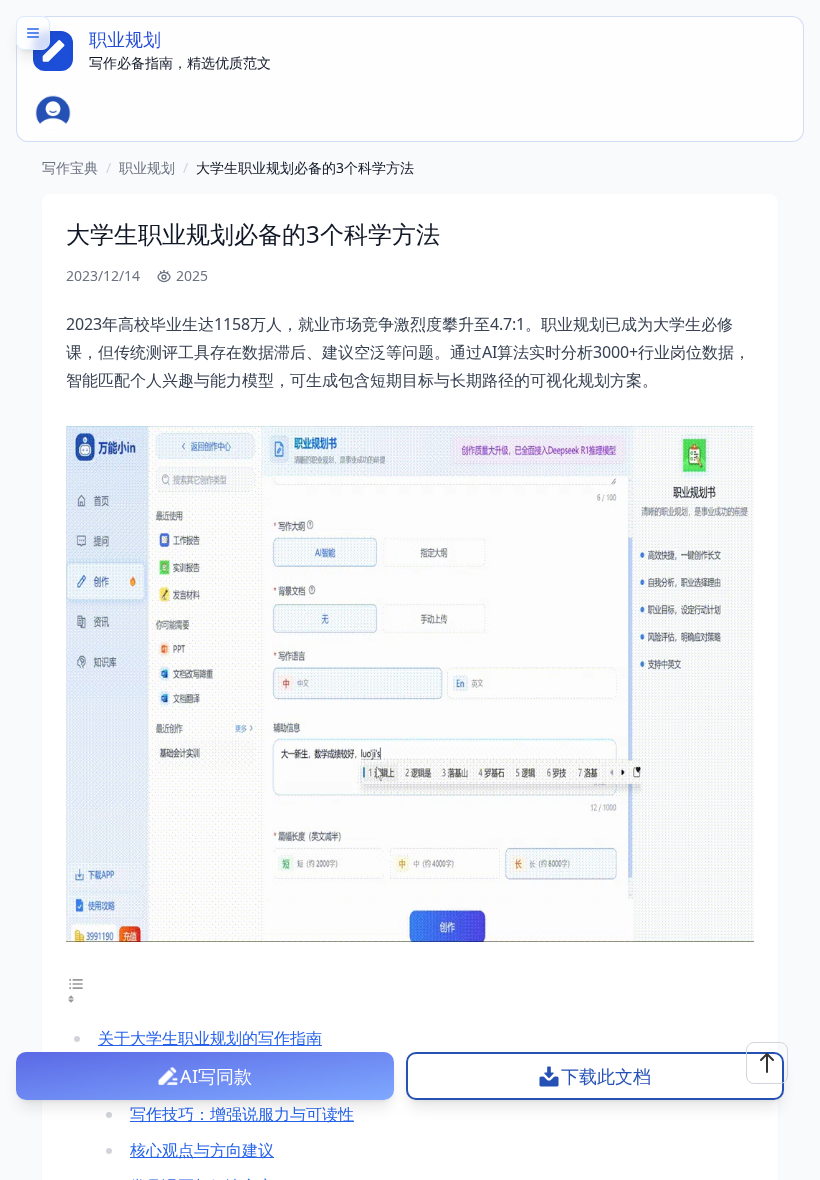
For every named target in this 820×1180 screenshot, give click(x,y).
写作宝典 (70, 167)
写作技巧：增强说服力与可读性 (242, 1114)
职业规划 (147, 167)
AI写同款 (216, 1076)
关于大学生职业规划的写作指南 (210, 1038)
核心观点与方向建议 (202, 1150)
